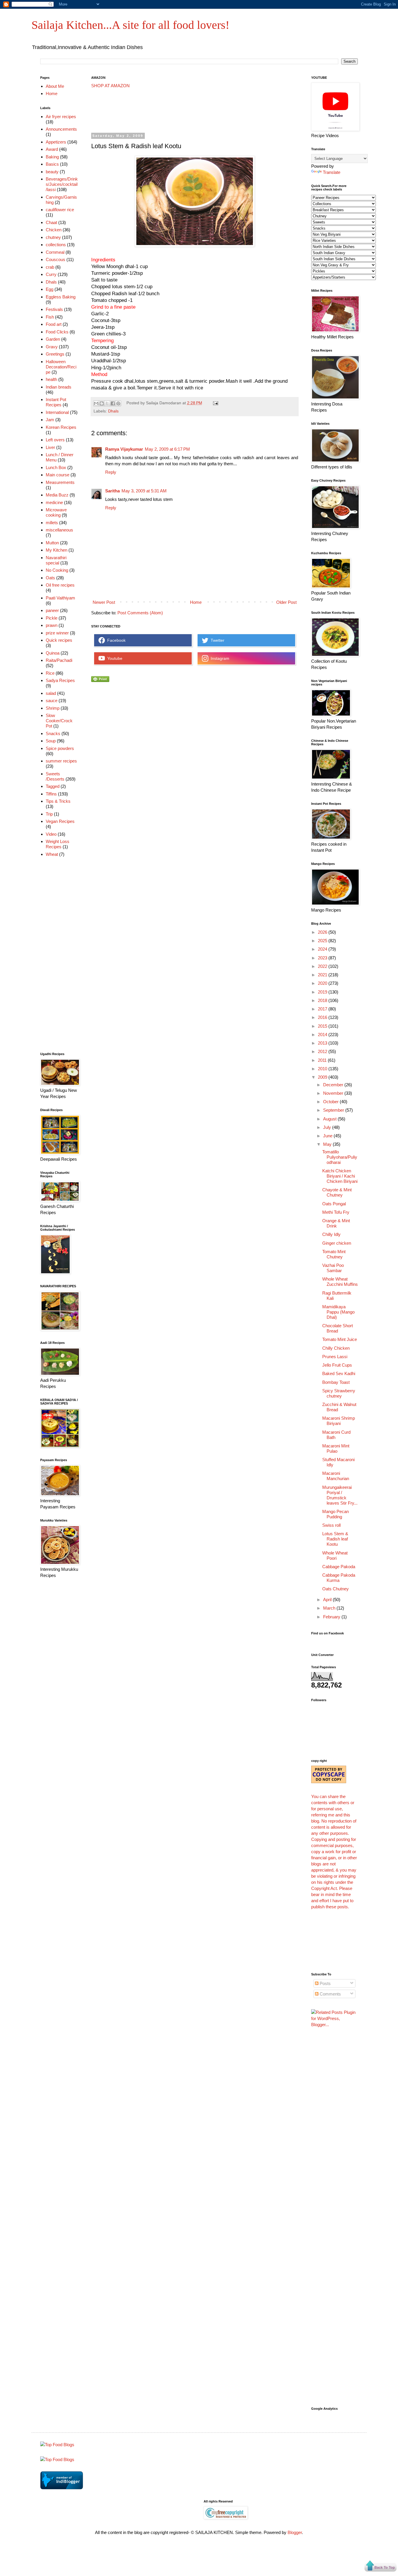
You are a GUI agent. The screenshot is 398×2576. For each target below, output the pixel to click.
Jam (50, 420)
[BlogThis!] (102, 403)
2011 (323, 1060)
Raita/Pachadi (59, 660)
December (334, 1085)
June (328, 1136)
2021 (323, 975)
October (331, 1102)
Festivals (54, 309)
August (330, 1119)
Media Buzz (57, 495)
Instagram (219, 658)
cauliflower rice (60, 210)
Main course (58, 475)
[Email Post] (215, 403)
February (332, 1617)
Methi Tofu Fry (336, 1212)
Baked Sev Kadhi (339, 1373)
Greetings (55, 354)
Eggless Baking (61, 297)
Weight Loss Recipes (58, 844)
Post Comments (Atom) (140, 613)
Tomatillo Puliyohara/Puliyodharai (340, 1157)
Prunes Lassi (335, 1357)
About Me (55, 86)
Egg (50, 289)
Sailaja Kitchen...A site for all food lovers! (130, 25)
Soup (51, 741)
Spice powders (60, 748)
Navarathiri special (56, 560)
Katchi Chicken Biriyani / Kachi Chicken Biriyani (340, 1176)
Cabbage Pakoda (339, 1567)
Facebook (115, 640)
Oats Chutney (336, 1589)
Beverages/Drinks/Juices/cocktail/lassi (62, 184)
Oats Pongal (334, 1204)
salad (51, 693)
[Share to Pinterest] (118, 403)
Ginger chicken (337, 1243)
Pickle (52, 618)
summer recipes (61, 761)
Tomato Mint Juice (340, 1339)
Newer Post (104, 602)
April (328, 1600)
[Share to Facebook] (113, 403)
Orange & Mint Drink (336, 1223)
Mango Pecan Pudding (336, 1514)
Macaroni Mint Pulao (336, 1448)
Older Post (286, 602)
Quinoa (53, 653)
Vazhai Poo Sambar (333, 1268)
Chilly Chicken (336, 1348)
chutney (53, 237)
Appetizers (56, 142)
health (51, 379)
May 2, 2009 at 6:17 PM (167, 449)
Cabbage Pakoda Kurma (339, 1578)
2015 (323, 1026)
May (328, 1144)
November (334, 1093)
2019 (323, 992)
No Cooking (57, 570)
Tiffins (51, 794)
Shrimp (53, 708)
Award (52, 149)
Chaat (51, 222)
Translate (332, 172)
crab (50, 267)
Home (196, 602)
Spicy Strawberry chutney (339, 1393)
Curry (51, 274)
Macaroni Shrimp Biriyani (339, 1421)
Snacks (53, 733)
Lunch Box (56, 467)
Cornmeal (55, 252)
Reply (111, 472)
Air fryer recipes (61, 117)
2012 (323, 1051)
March (330, 1608)
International (57, 412)
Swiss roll (331, 1525)
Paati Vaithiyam (60, 598)
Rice (50, 673)
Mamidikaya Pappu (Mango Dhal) (338, 1312)
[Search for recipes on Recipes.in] (57, 2445)
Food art (54, 324)
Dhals (113, 411)
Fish (50, 317)
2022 (323, 966)
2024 (323, 949)
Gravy (52, 347)
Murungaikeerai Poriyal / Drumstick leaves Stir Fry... (340, 1495)
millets (52, 523)
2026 (323, 932)
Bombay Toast (336, 1382)
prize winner (57, 633)
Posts (325, 1983)
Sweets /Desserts (55, 776)
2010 (323, 1069)
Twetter (216, 640)
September (334, 1110)
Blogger (295, 2532)
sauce (52, 701)
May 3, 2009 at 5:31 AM (144, 491)
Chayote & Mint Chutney (337, 1192)
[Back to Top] (381, 2567)
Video (51, 834)
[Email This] (96, 403)
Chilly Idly (331, 1234)
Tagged (53, 786)
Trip (49, 814)
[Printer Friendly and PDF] (100, 680)
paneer (52, 610)
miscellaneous (59, 530)
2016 (323, 1017)
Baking (52, 157)
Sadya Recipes (60, 680)
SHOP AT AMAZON (110, 86)
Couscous (56, 259)
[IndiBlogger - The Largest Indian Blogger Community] (62, 2488)
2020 (323, 983)
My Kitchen (57, 550)
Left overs (55, 440)
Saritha (112, 491)
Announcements (61, 129)
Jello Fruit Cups (337, 1365)
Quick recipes (59, 640)
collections (56, 245)
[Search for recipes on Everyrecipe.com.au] (57, 2459)
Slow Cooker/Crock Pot (59, 721)
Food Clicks (57, 332)
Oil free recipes (60, 585)
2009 (323, 1077)
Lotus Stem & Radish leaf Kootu (335, 1539)
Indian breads (59, 387)
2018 (323, 1000)
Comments (330, 1994)
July (328, 1127)
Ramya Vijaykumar (124, 449)
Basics (52, 164)
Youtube (114, 658)
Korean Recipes (61, 427)
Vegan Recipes (60, 821)
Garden (53, 339)
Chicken (54, 230)
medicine (54, 502)
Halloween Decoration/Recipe (61, 367)
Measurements (60, 482)
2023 (323, 958)
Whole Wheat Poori (335, 1555)
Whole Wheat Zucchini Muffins (340, 1282)
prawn (52, 625)
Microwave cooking (56, 512)
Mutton (52, 543)
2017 (323, 1009)
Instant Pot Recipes (56, 402)
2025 (323, 941)
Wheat (52, 854)
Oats (50, 578)
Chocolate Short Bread (338, 1328)
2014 (323, 1035)
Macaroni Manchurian (336, 1476)
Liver (50, 447)
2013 (323, 1043)
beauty (52, 172)
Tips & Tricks (58, 801)
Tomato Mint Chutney (334, 1254)
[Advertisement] (197, 111)
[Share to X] (107, 403)
